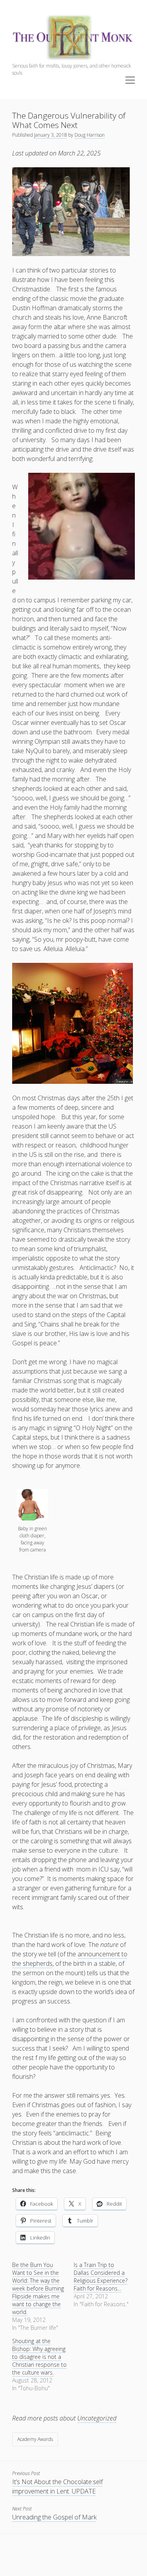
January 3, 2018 (51, 135)
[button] (33, 1521)
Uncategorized (97, 2418)
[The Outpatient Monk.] (73, 58)
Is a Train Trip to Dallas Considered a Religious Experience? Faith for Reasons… (101, 2277)
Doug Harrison (90, 135)
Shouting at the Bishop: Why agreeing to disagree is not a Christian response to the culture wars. (39, 2357)
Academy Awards (35, 2439)
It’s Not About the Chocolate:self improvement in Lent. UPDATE (57, 2486)
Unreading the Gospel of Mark (54, 2517)
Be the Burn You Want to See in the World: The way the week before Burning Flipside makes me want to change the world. (38, 2288)
